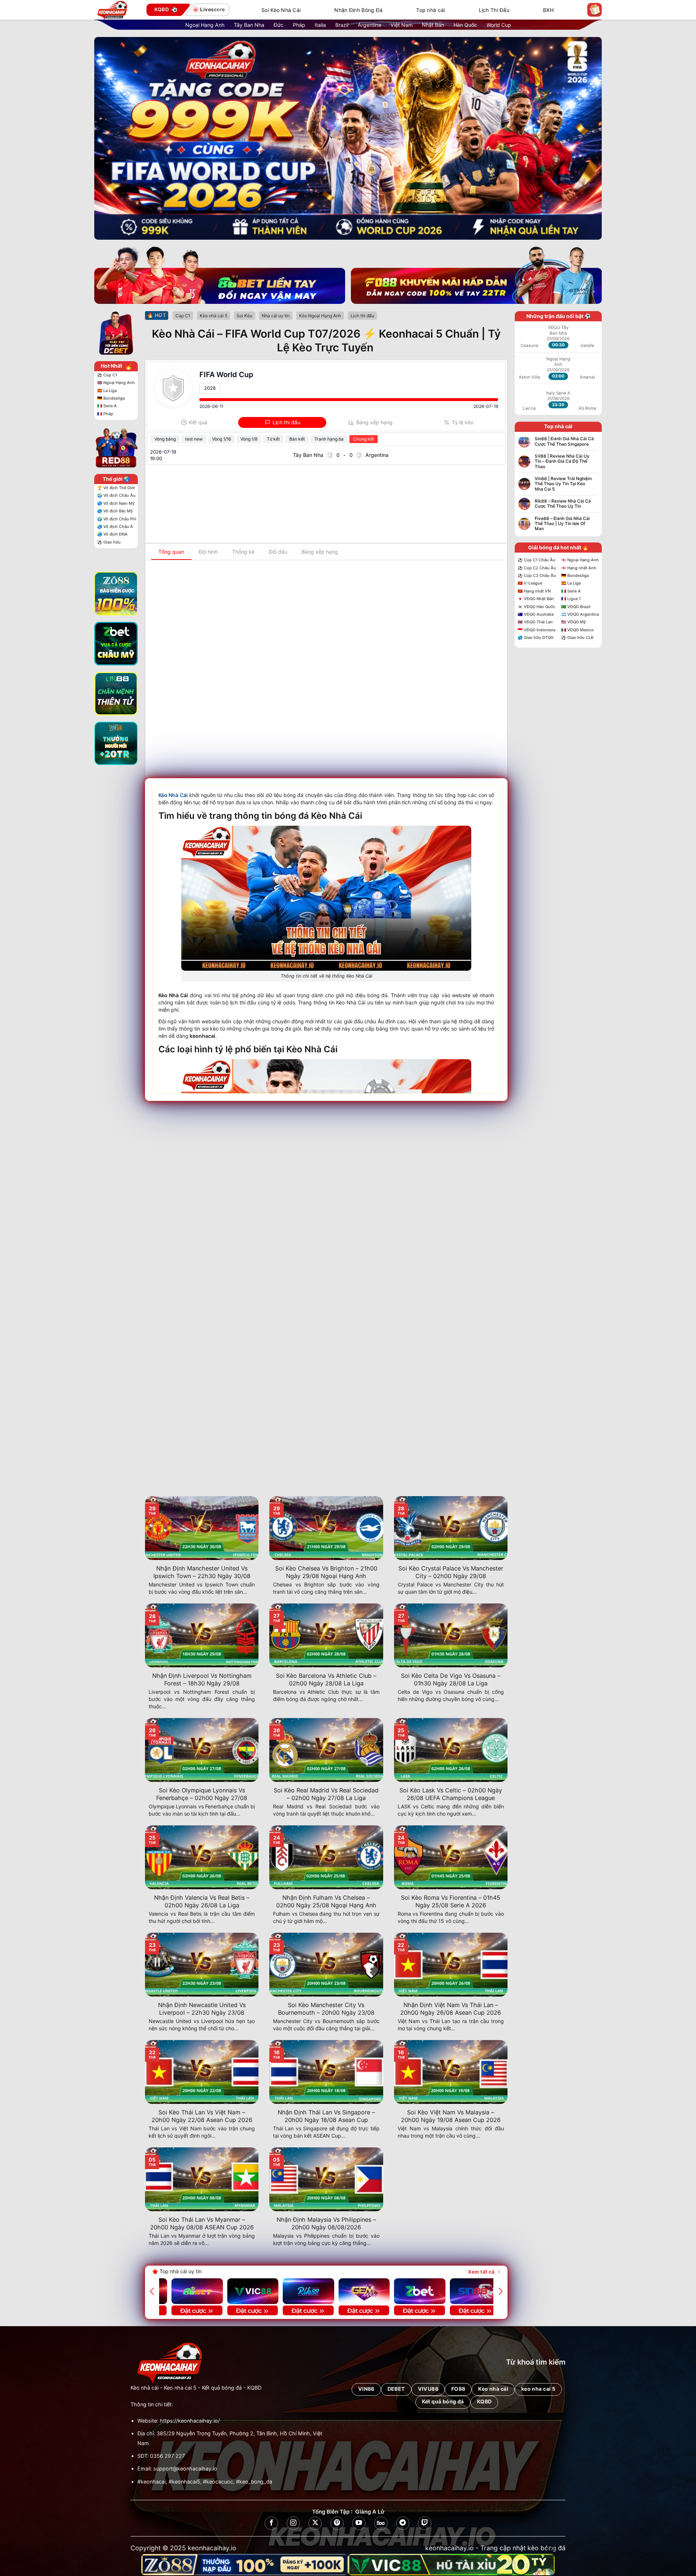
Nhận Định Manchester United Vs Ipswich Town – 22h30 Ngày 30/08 (202, 1572)
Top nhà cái (430, 10)
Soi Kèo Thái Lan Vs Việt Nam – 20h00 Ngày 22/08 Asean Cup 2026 (202, 2116)
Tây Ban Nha (249, 25)
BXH (548, 10)
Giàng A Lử (370, 2512)
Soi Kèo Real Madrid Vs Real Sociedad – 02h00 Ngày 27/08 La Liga (326, 1794)
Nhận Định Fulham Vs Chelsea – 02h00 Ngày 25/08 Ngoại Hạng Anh (326, 1901)
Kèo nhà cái (144, 2388)
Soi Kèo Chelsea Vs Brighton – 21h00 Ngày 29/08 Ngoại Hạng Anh (326, 1572)
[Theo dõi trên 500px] (381, 2523)
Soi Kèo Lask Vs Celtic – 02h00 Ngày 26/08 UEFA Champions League (451, 1794)
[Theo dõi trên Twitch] (424, 2523)
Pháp (299, 25)
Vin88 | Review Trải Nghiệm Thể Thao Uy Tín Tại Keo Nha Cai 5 (563, 484)
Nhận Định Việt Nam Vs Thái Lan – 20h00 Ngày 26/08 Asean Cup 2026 (451, 2009)
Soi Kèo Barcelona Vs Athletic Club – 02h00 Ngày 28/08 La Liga (326, 1679)
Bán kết (297, 439)
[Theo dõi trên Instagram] (293, 2523)
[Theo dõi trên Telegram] (403, 2523)
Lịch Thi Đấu (494, 10)
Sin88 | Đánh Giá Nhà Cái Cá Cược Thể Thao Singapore (564, 441)
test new (194, 439)
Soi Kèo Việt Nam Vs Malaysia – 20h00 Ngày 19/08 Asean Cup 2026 (451, 2116)
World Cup (499, 25)
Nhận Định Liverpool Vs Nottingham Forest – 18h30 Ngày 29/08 (202, 1679)
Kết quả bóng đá (222, 2388)
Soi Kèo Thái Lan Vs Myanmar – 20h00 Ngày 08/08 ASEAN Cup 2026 (202, 2223)
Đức (279, 25)
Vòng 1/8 (249, 439)
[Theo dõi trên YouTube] (359, 2523)
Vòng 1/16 (221, 439)
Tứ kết (273, 439)
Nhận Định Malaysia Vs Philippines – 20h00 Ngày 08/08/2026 (326, 2223)
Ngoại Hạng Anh (205, 25)
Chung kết (364, 439)
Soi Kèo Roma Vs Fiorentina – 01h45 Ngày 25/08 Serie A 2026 (451, 1901)
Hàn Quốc (465, 25)
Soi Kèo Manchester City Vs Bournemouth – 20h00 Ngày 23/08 (326, 2009)
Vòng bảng (165, 439)
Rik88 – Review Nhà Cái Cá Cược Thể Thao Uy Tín (563, 504)
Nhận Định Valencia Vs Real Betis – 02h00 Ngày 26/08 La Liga (202, 1901)
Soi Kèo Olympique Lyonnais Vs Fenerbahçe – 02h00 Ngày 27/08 (202, 1794)
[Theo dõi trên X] (315, 2523)
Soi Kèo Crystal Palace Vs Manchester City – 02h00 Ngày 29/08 (451, 1572)
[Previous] (153, 2291)
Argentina (369, 25)
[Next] (500, 2291)
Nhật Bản (433, 25)
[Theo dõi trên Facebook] (271, 2523)
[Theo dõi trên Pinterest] (337, 2523)
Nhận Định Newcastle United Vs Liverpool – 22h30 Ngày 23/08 (202, 2009)
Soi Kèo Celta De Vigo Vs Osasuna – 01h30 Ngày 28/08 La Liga (451, 1679)
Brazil (342, 25)
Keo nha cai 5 (180, 2388)
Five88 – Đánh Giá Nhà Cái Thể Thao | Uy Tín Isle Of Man (562, 524)
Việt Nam (401, 25)
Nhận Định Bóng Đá (358, 10)
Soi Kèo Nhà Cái (281, 10)
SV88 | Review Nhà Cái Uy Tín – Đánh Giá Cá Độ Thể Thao (562, 461)
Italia (320, 25)
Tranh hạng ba (329, 439)
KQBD (254, 2388)
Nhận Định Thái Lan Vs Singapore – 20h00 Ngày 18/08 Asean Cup (326, 2116)
